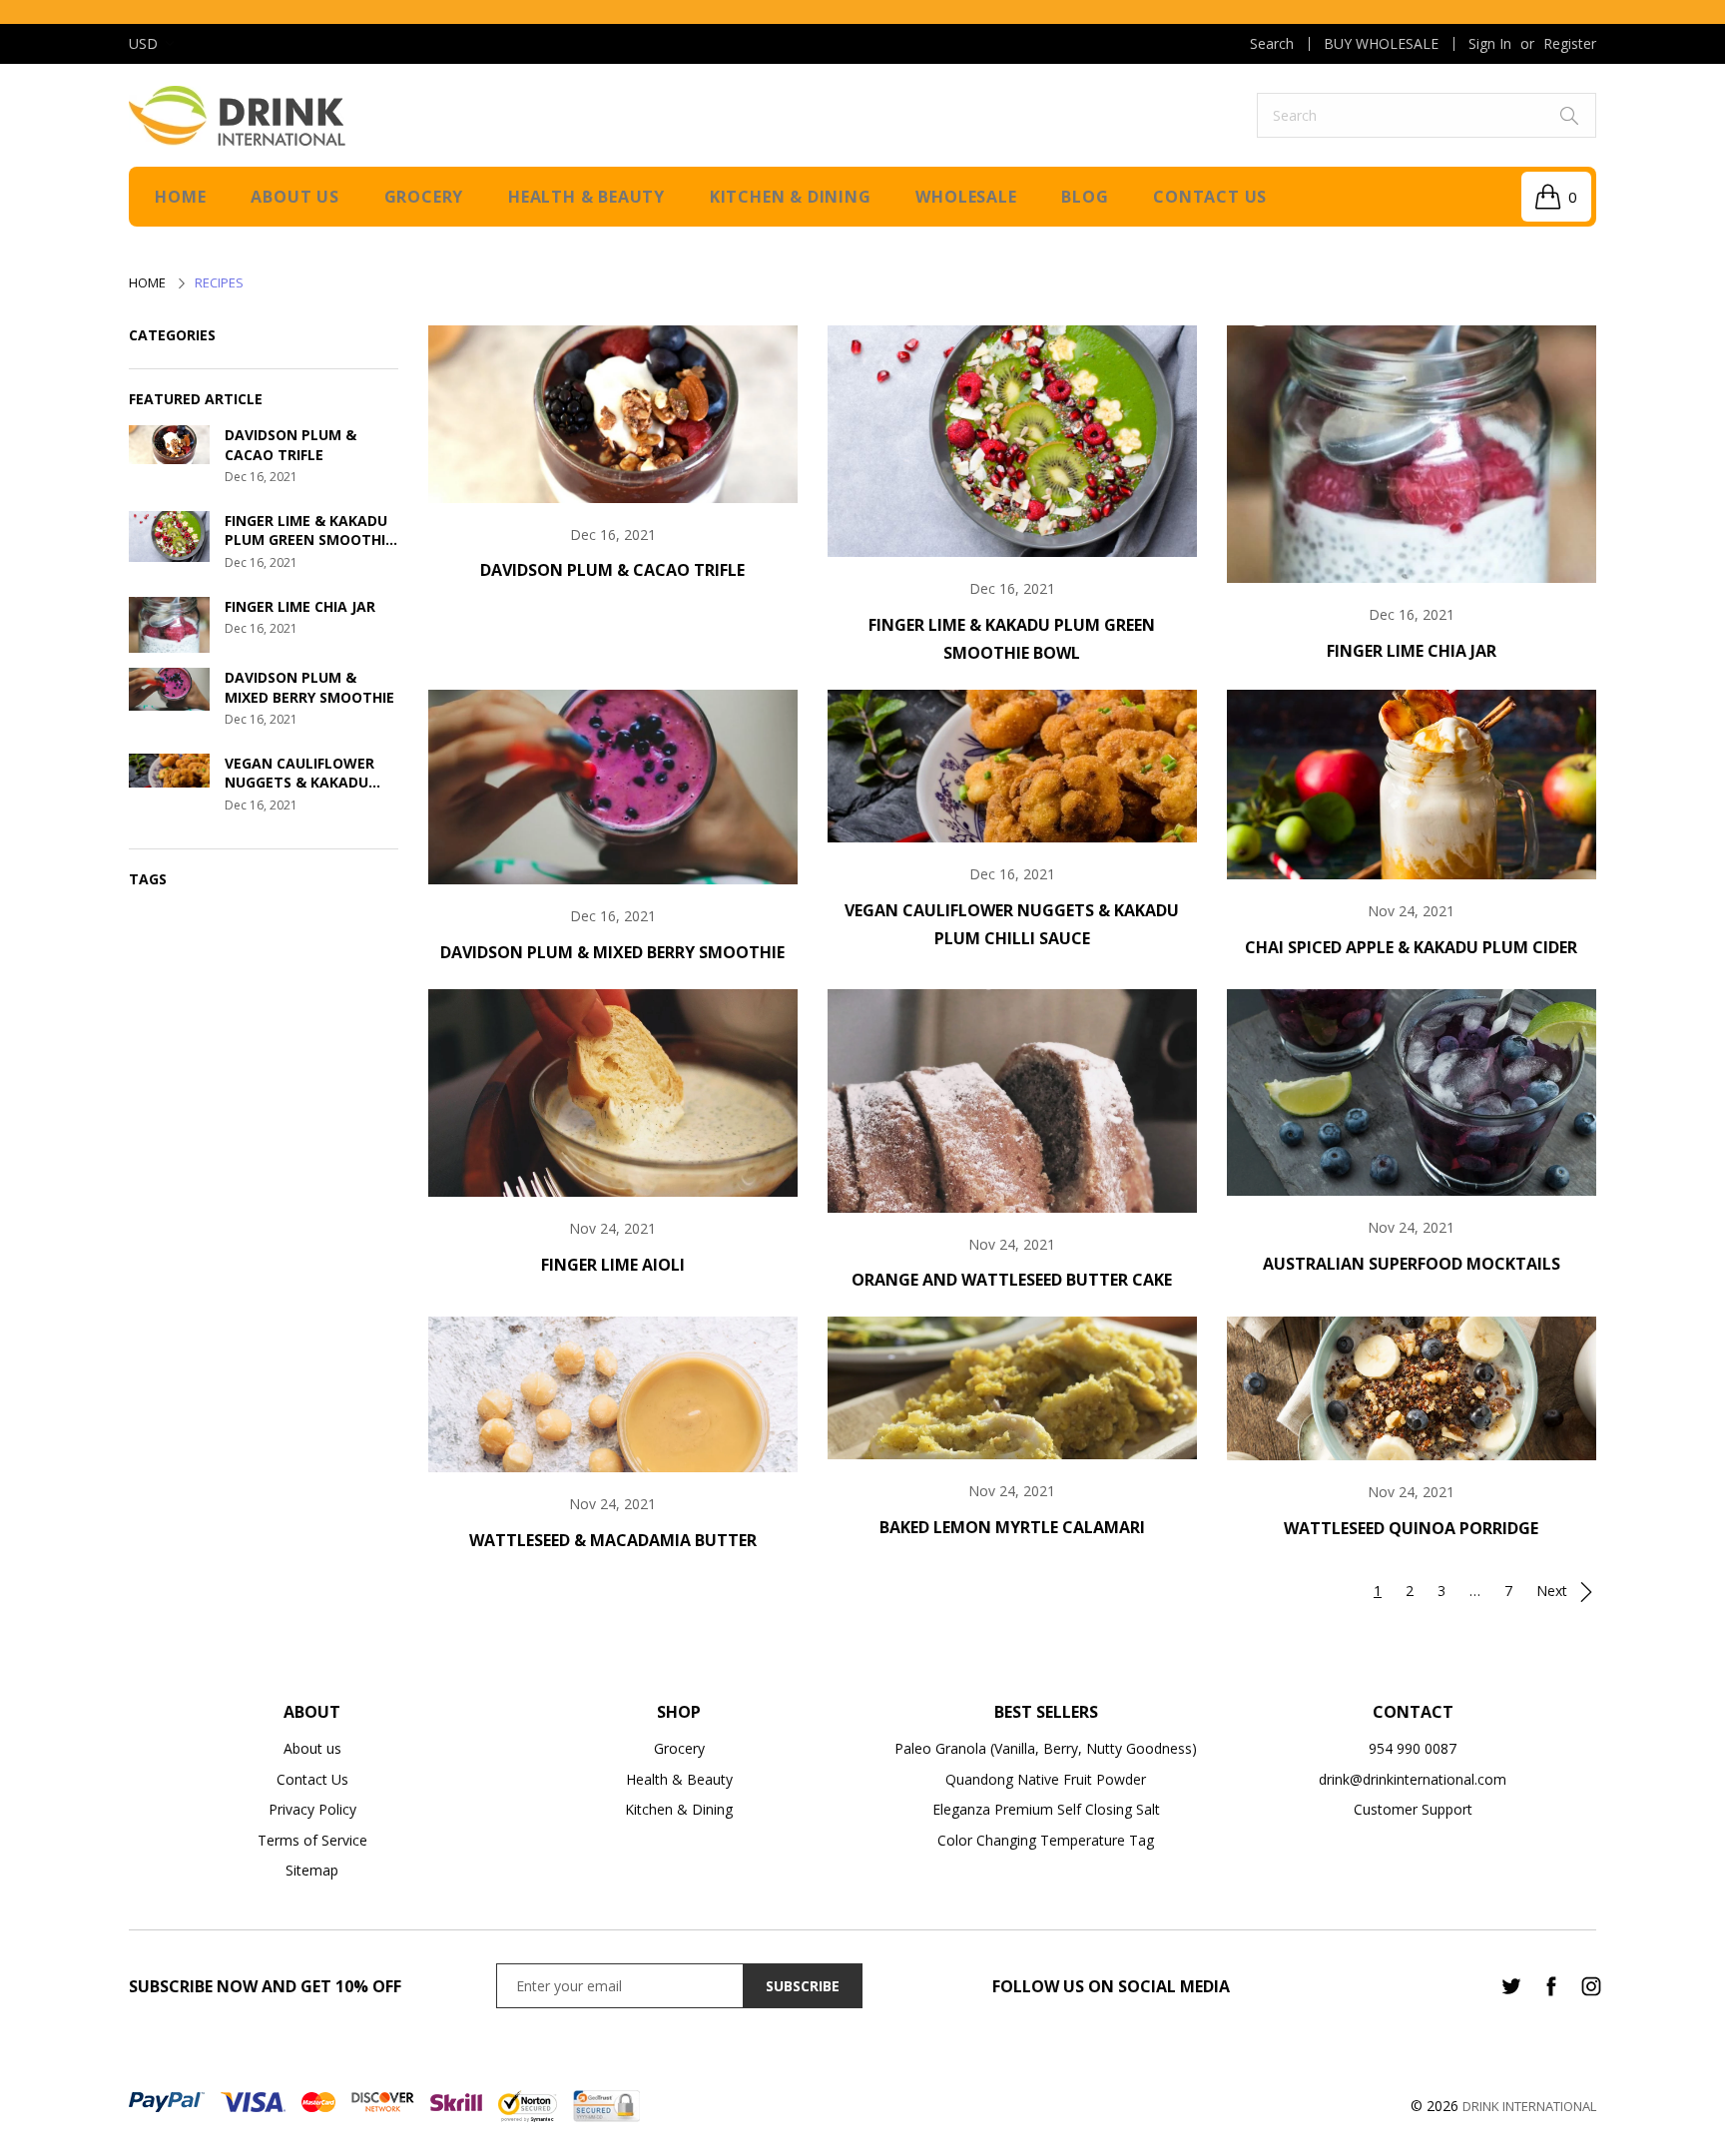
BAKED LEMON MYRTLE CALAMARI (1012, 1527)
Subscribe (803, 1986)
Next (1554, 1591)
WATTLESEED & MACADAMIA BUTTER (613, 1540)
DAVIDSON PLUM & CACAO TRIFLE (290, 445)
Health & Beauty (586, 197)
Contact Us (312, 1779)
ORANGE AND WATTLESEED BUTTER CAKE (1012, 1280)
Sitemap (312, 1870)
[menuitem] (1272, 44)
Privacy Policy (312, 1809)
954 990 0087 (1413, 1748)
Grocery (424, 197)
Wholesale (966, 197)
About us (294, 197)
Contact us (1210, 197)
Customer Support (1413, 1809)
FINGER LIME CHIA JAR (300, 606)
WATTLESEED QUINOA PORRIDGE (1411, 1528)
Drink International (1529, 2106)
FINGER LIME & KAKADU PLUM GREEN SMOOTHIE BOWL (309, 531)
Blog (1085, 197)
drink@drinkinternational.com (1413, 1779)
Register (1570, 43)
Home (180, 197)
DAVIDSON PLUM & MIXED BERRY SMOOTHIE (309, 687)
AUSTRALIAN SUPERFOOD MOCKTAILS (1412, 1264)
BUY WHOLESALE (1381, 44)
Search (1272, 44)
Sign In (1490, 43)
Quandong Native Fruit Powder (1046, 1779)
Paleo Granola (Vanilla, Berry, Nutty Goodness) (1046, 1748)
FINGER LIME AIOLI (613, 1265)
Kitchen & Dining (791, 197)
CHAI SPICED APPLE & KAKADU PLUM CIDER (1411, 947)
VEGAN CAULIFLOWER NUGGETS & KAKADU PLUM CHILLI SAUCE (299, 773)
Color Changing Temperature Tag (1046, 1840)
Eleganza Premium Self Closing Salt (1046, 1809)
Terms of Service (312, 1840)
